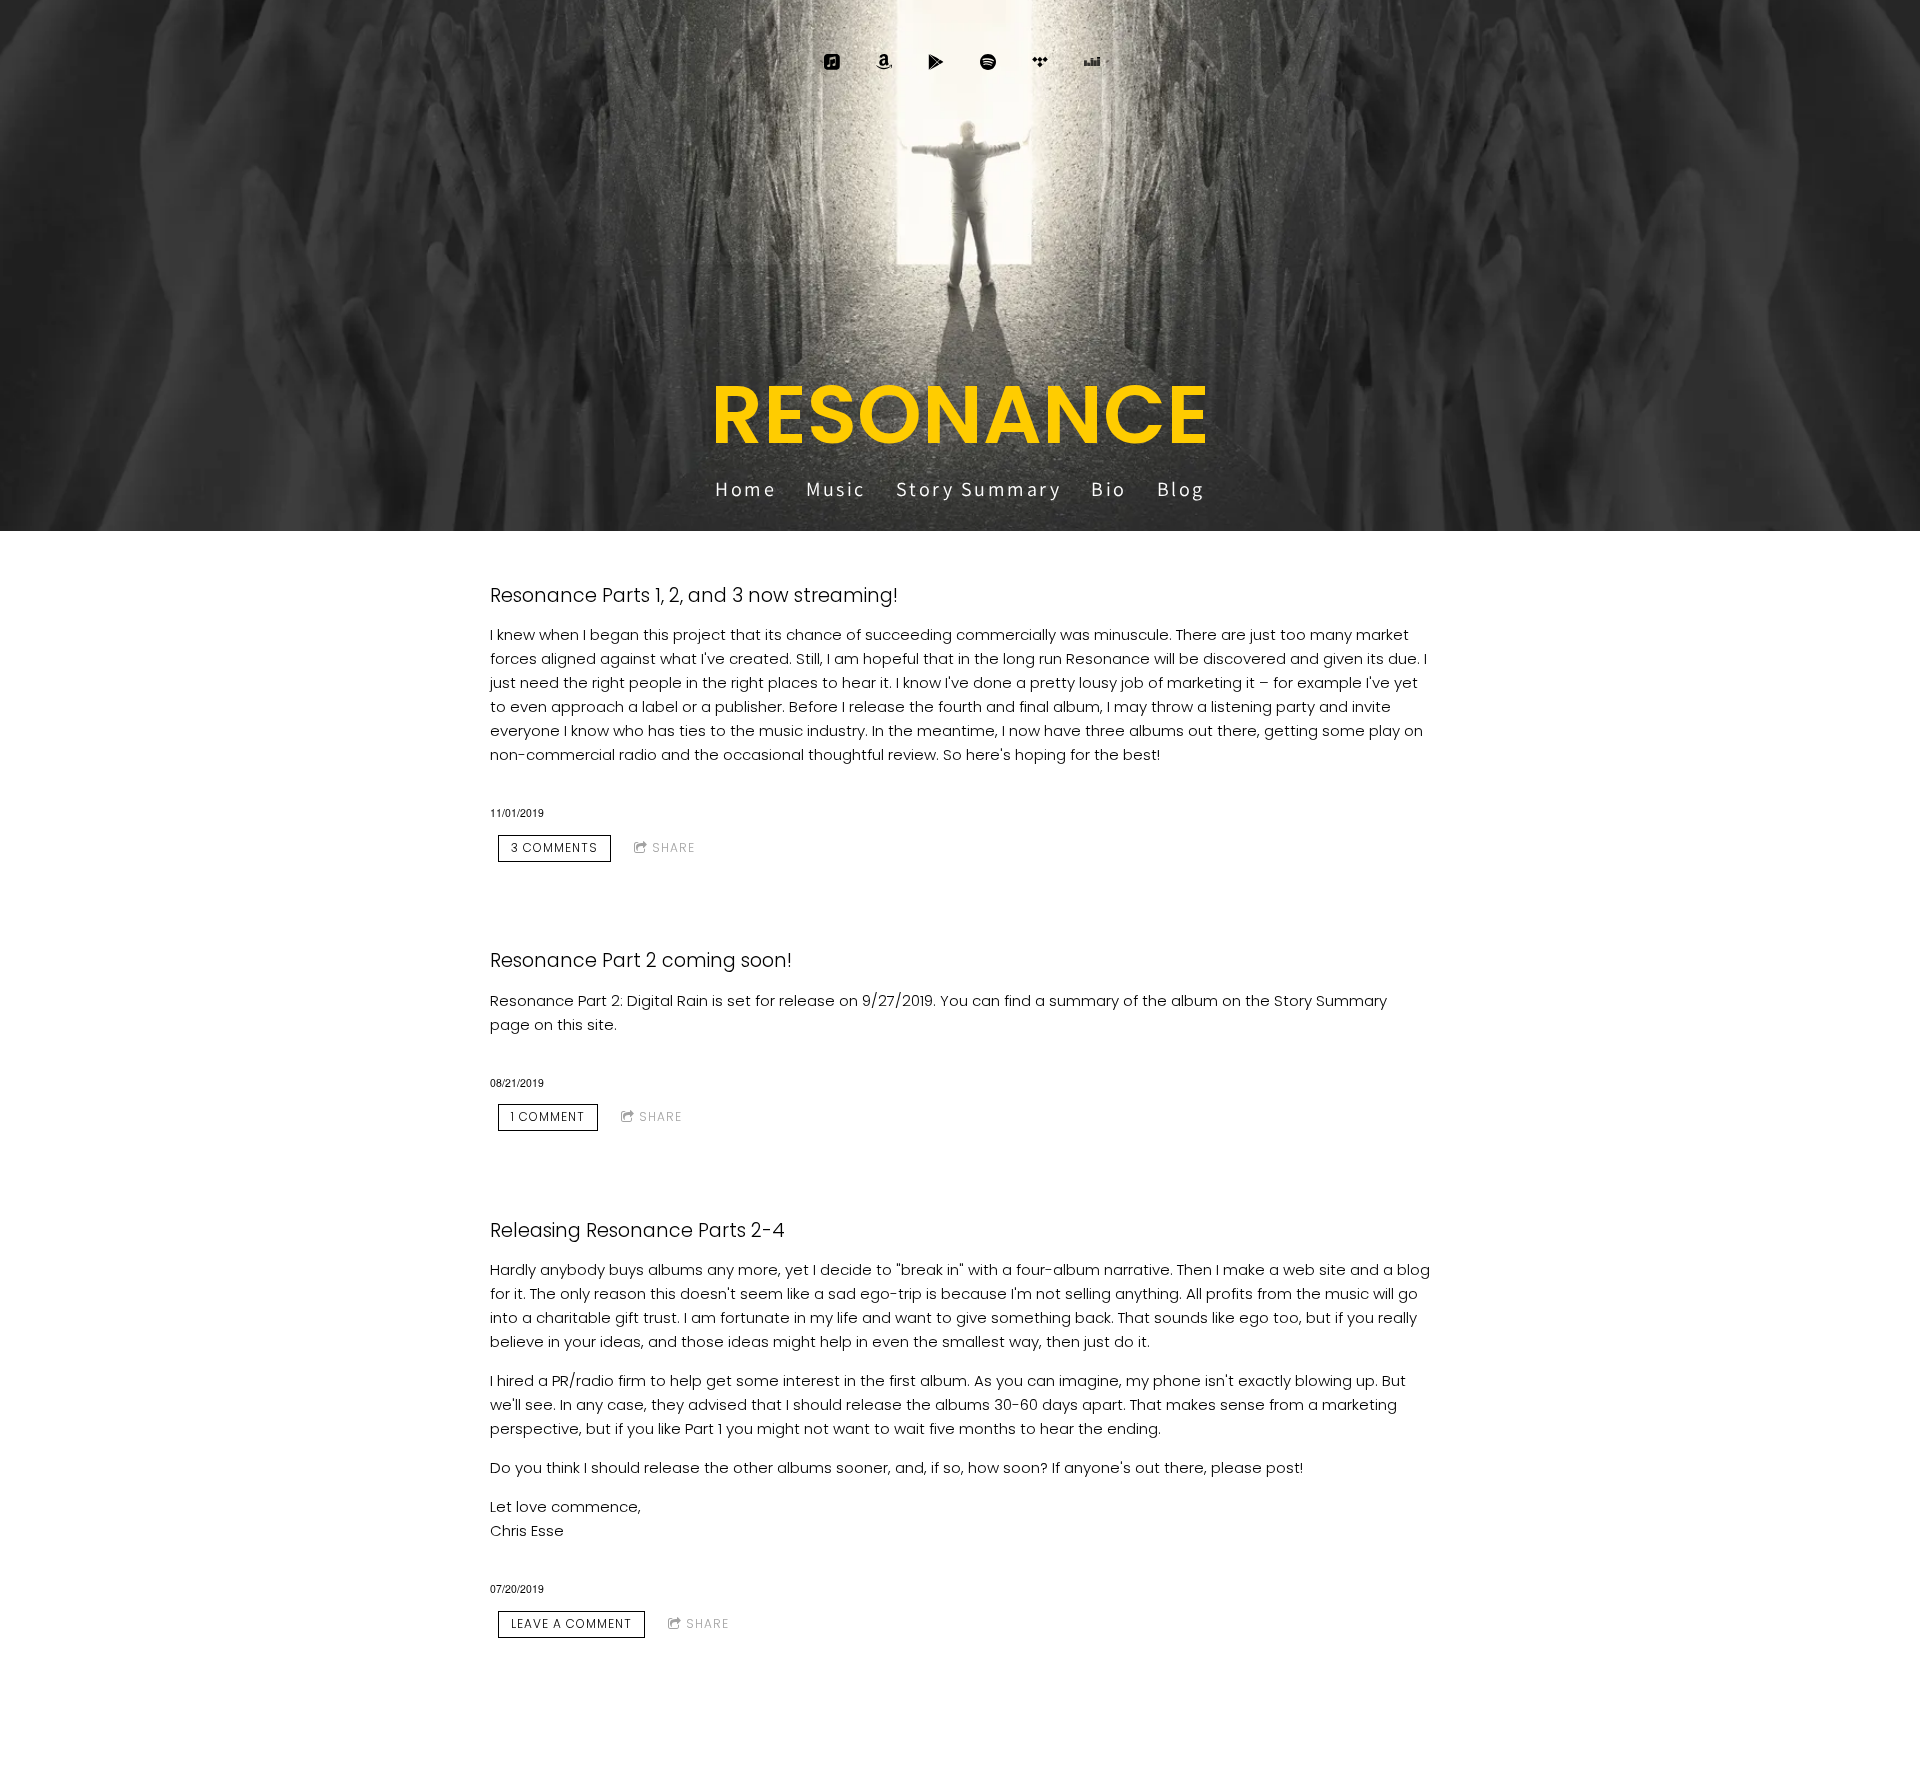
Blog (1181, 489)
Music (836, 489)
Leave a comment (571, 1623)
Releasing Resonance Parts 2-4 (637, 1230)
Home (745, 489)
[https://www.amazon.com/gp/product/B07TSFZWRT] (884, 62)
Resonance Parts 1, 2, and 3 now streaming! (694, 595)
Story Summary (979, 489)
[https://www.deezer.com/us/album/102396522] (1092, 62)
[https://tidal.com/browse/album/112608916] (1040, 62)
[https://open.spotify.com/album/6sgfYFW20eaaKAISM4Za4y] (988, 62)
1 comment (548, 1116)
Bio (1109, 489)
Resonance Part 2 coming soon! (641, 960)
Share (673, 847)
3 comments (554, 847)
